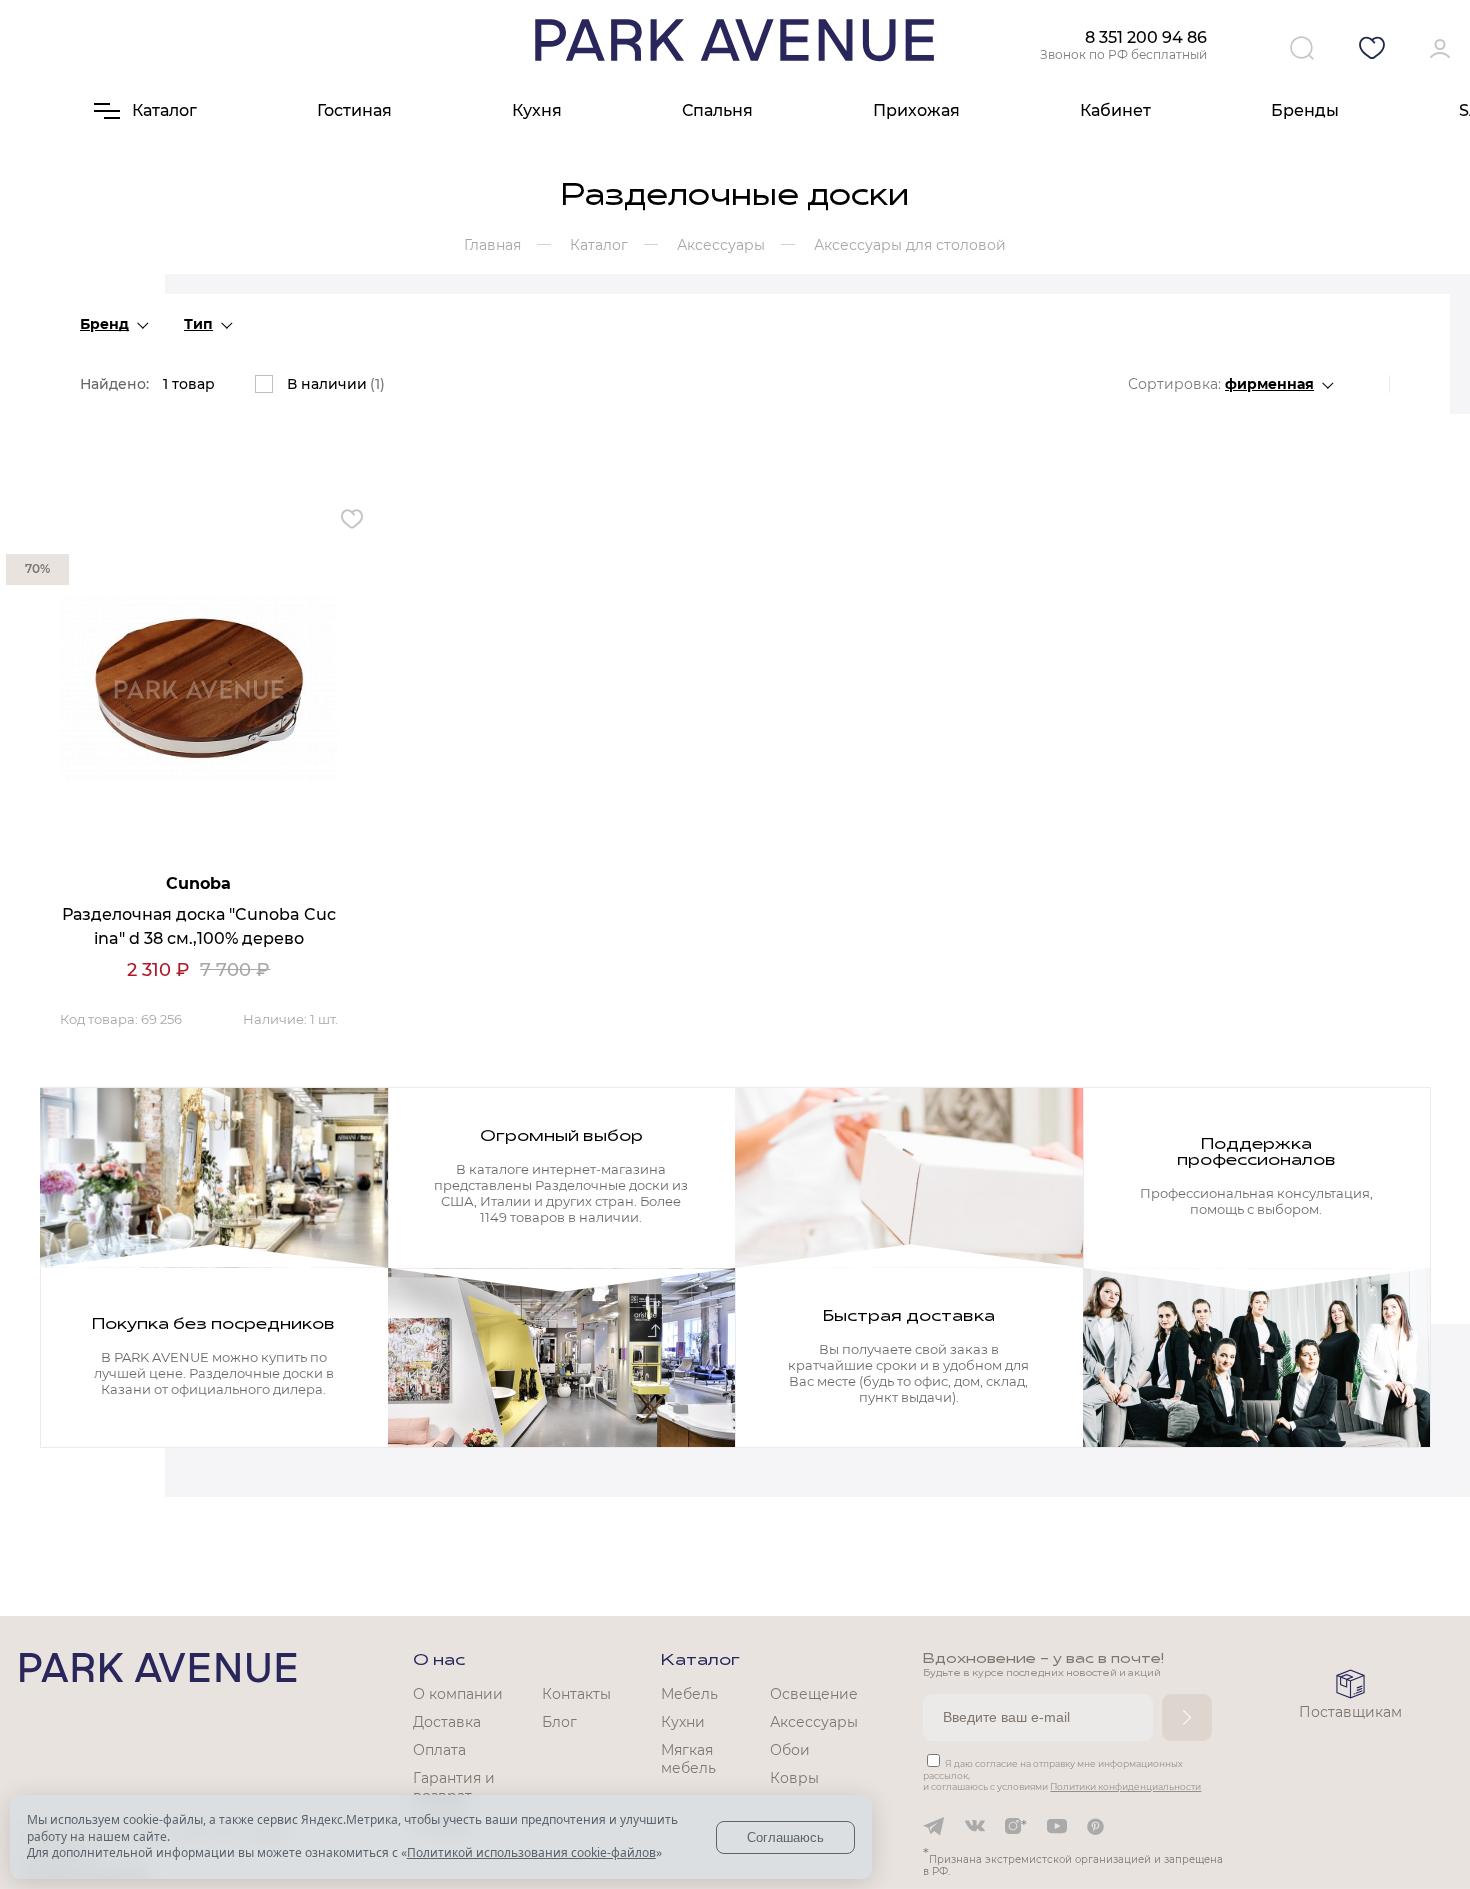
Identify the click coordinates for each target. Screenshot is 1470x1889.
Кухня (537, 110)
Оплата (439, 1750)
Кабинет (1115, 110)
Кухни (683, 1722)
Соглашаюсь (785, 1837)
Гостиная (354, 110)
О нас (439, 1661)
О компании (458, 1694)
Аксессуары (814, 1722)
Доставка (447, 1722)
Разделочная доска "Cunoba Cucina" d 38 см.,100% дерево (199, 926)
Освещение (814, 1694)
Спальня (717, 110)
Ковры (794, 1778)
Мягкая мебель (688, 1759)
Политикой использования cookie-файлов (531, 1852)
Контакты (576, 1694)
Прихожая (916, 110)
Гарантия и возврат (454, 1787)
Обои (790, 1750)
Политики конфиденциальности (1125, 1786)
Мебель (689, 1694)
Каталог (700, 1661)
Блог (559, 1722)
